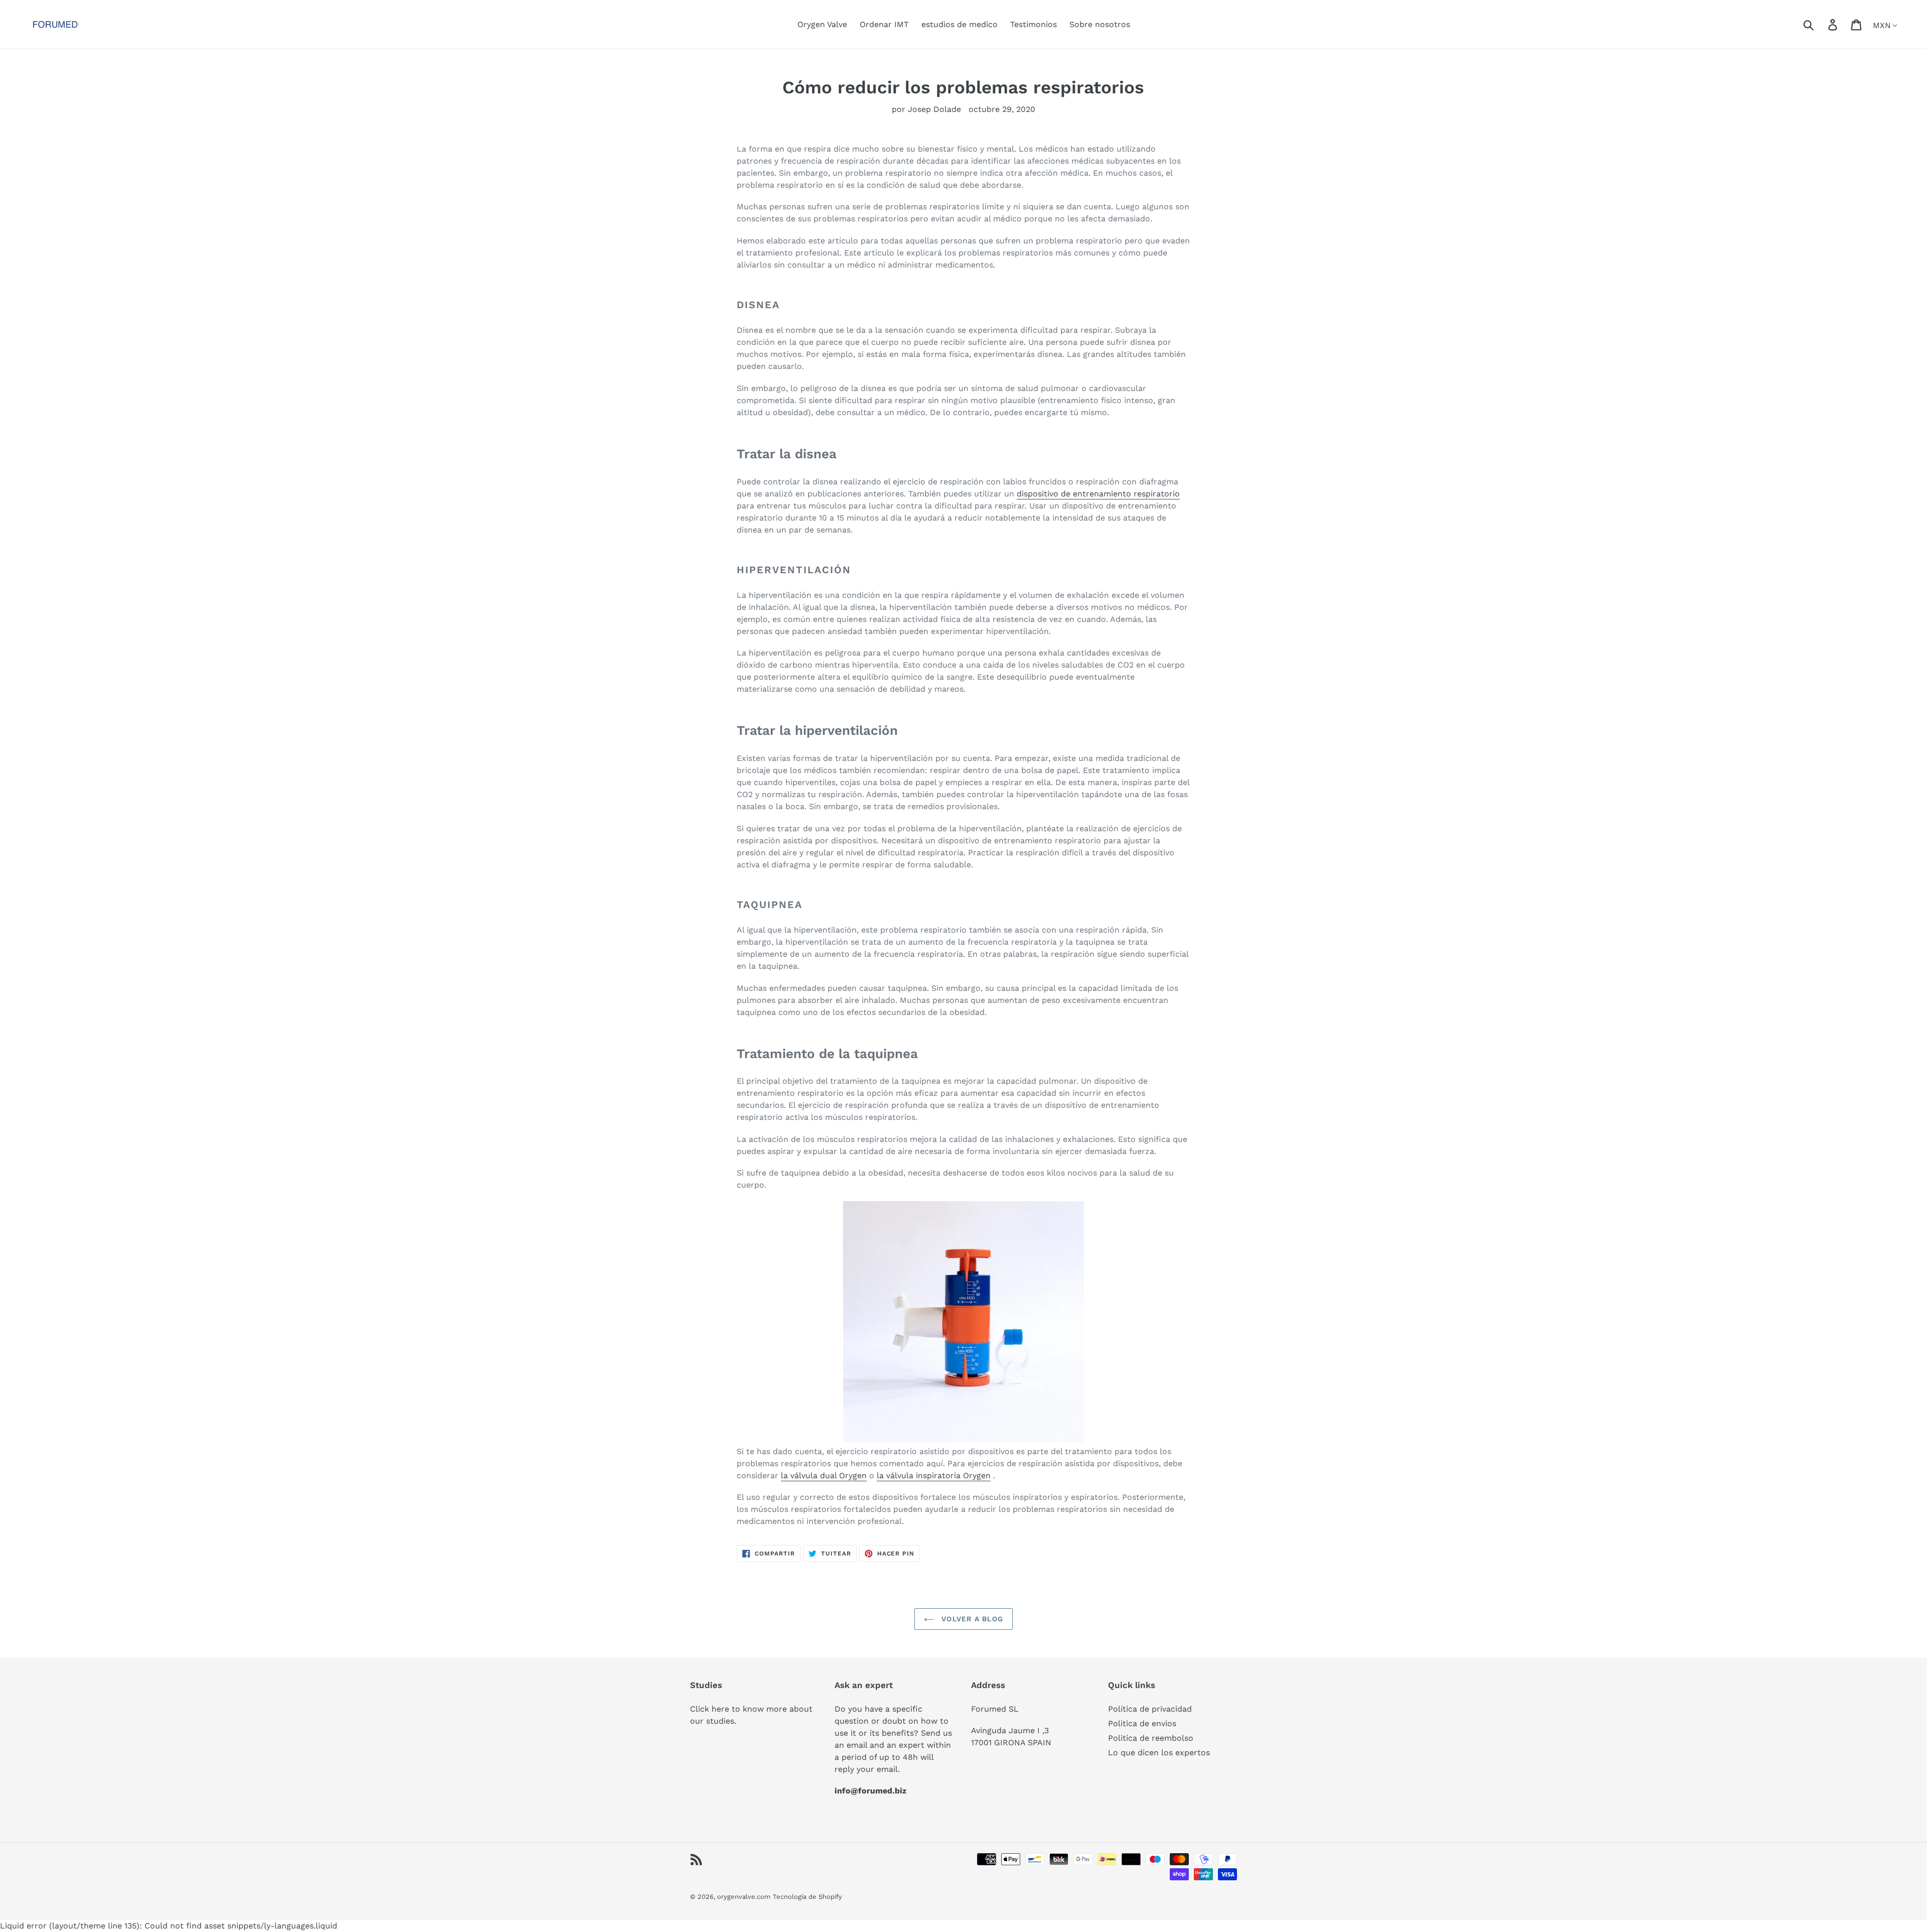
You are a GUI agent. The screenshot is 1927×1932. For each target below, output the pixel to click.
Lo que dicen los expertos (1159, 1753)
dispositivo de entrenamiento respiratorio (1098, 494)
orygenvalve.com (744, 1897)
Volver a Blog (971, 1619)
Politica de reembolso (1151, 1738)
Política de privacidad (1150, 1709)
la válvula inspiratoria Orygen (934, 1475)
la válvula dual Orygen (824, 1475)
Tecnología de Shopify (807, 1897)
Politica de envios (1142, 1723)
